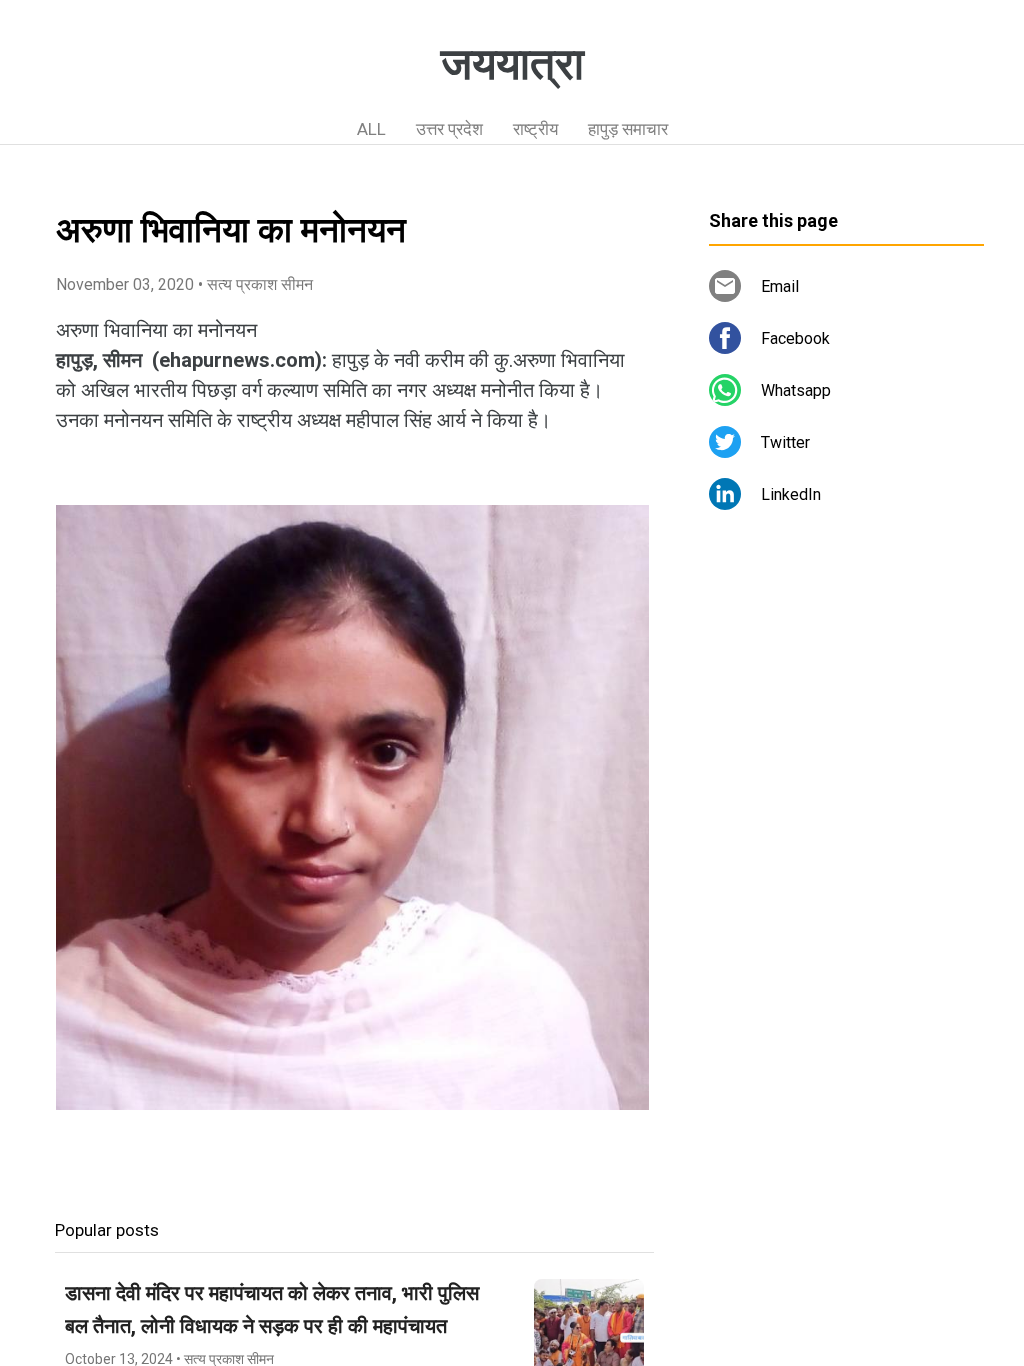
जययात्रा (512, 64)
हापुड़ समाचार (628, 129)
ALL (371, 129)
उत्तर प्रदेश (449, 129)
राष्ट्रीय (535, 129)
